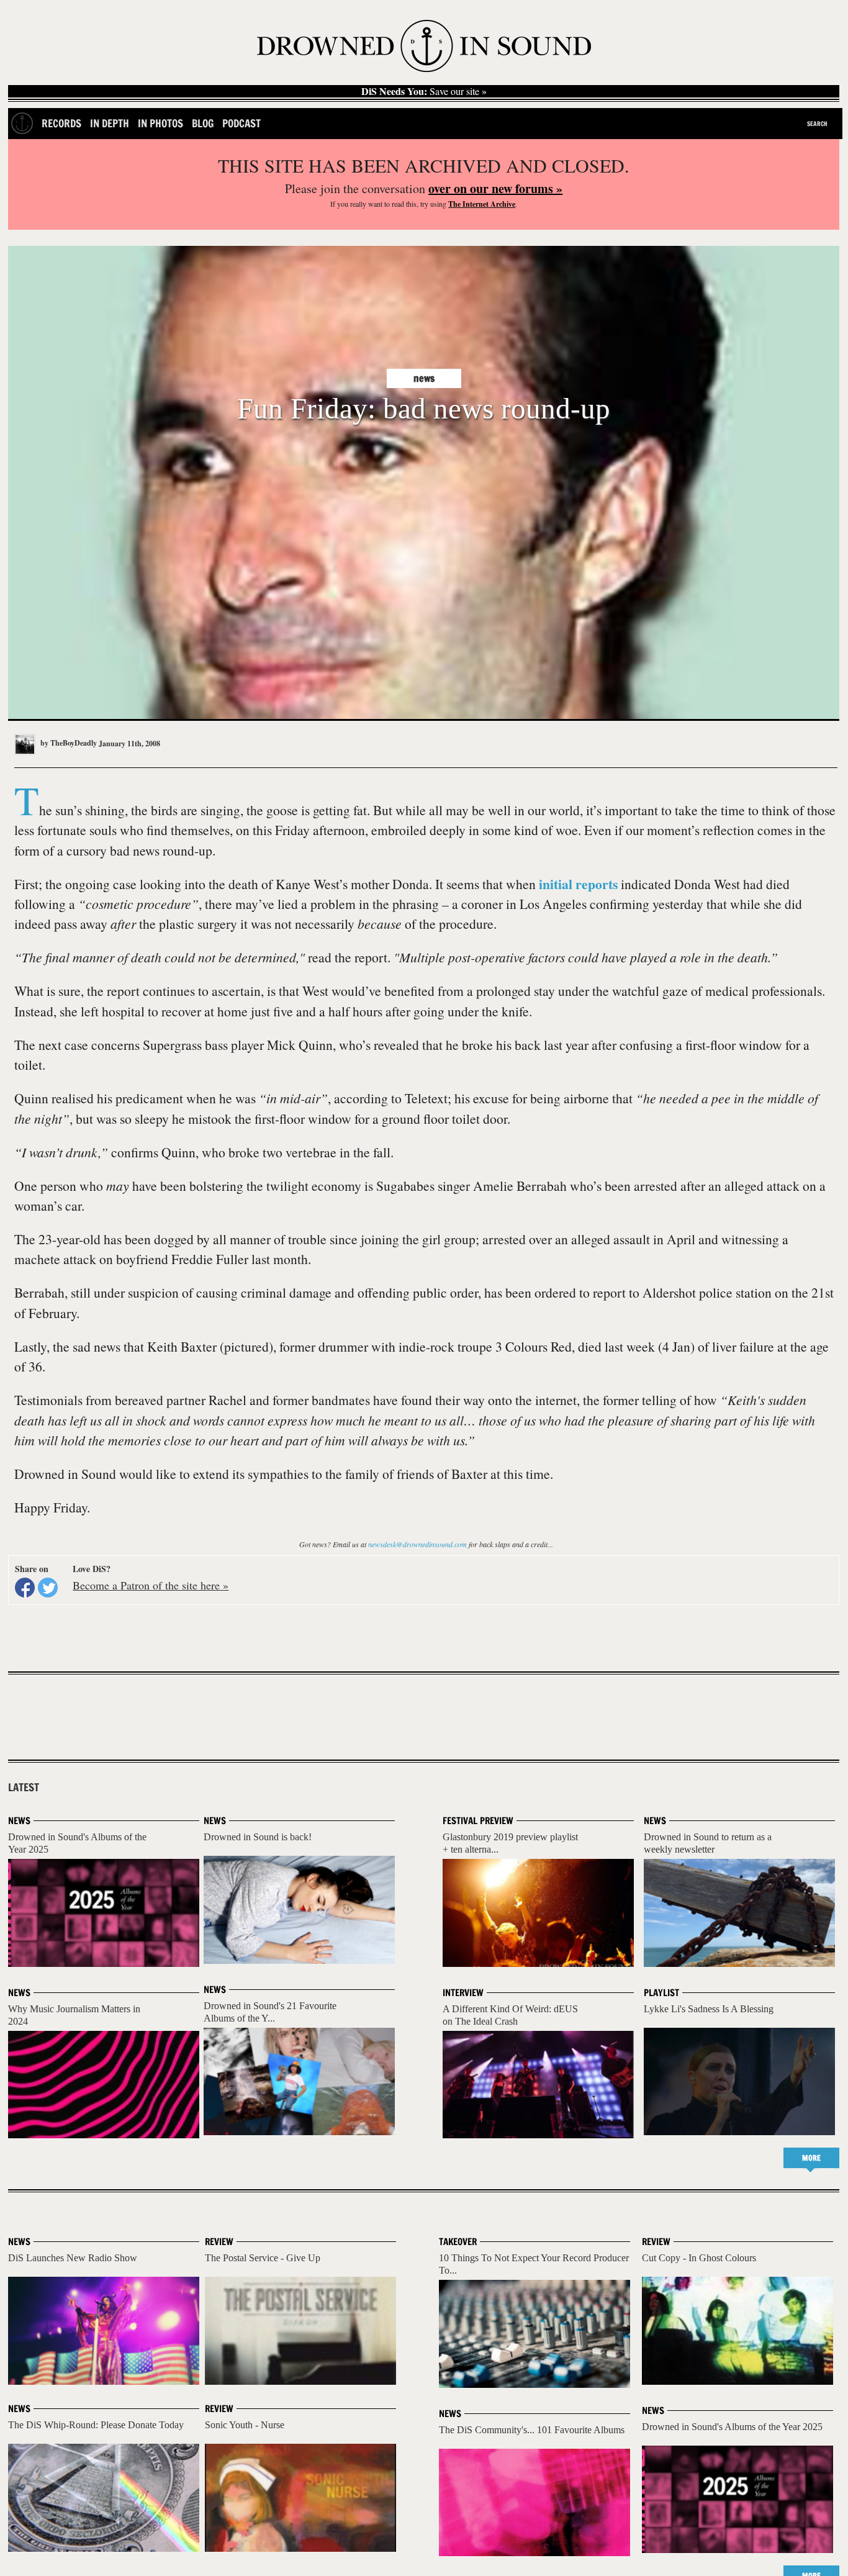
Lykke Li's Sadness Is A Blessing (709, 2009)
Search (817, 124)
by (68, 743)
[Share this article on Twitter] (48, 1588)
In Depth (110, 123)
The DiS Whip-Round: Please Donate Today (96, 2425)
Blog (203, 123)
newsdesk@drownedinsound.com (417, 1544)
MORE (811, 2158)
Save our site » (424, 91)
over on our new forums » (495, 188)
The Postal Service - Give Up (263, 2258)
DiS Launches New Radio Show (73, 2258)
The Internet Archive (482, 204)
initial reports (578, 884)
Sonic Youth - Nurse (245, 2425)
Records (61, 123)
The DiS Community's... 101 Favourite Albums (532, 2430)
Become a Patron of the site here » (151, 1585)
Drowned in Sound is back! (258, 1837)
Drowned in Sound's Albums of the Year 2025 (732, 2427)
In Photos (160, 123)
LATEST (24, 1787)
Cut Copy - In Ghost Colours (699, 2258)
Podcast (241, 123)
